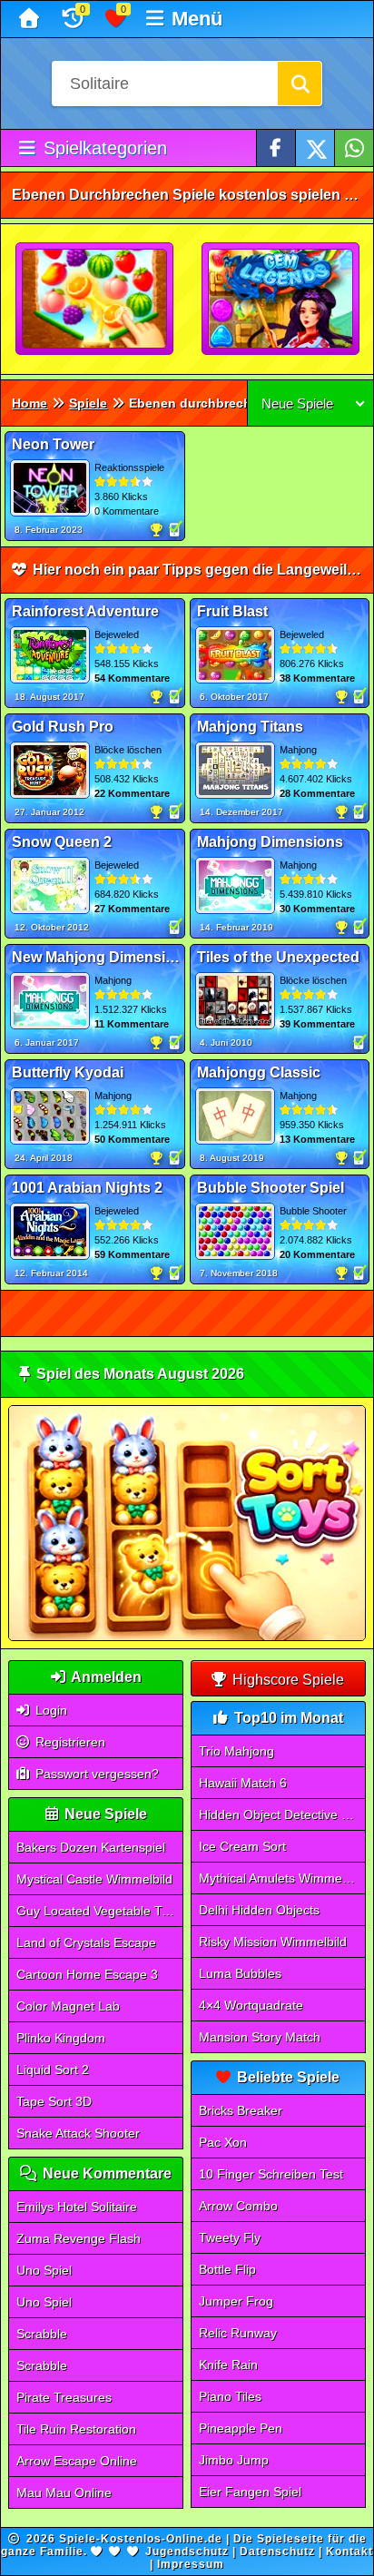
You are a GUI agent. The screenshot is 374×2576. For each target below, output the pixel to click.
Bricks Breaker (241, 2110)
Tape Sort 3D (54, 2101)
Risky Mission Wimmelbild (273, 1942)
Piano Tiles (230, 2396)
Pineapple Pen (241, 2428)
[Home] (31, 19)
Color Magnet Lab (68, 2006)
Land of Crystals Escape (86, 1942)
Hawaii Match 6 (243, 1783)
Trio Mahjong (236, 1751)
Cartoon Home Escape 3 (87, 1974)
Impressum (191, 2564)
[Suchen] (300, 84)
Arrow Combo (238, 2206)
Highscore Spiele (286, 1680)
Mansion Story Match (260, 2037)
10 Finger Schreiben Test (271, 2174)
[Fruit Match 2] (95, 300)
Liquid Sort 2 (53, 2070)
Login (49, 1710)
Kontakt (349, 2551)
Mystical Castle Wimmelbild (94, 1879)
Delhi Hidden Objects (259, 1910)
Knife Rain (228, 2365)
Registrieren (69, 1742)
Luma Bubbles (240, 1973)
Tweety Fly (230, 2237)
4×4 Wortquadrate (251, 2005)
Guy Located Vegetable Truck (100, 1911)
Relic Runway (238, 2333)
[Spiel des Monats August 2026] (187, 1637)
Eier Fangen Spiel (250, 2492)
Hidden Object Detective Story (282, 1814)
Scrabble (42, 2334)
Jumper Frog (236, 2301)
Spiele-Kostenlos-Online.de (141, 2539)
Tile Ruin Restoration (76, 2429)
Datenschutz (277, 2551)
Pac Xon (223, 2142)
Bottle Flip (227, 2269)
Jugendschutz (187, 2551)
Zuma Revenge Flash (79, 2238)
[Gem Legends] (281, 300)
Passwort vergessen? (95, 1774)
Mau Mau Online (64, 2492)
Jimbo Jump (234, 2460)
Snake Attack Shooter (78, 2133)
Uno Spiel (44, 2270)
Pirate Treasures (64, 2397)
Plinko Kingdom (61, 2038)
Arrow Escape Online (77, 2461)
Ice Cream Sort (242, 1846)
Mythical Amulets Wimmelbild (282, 1878)
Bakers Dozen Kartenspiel (91, 1847)
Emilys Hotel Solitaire (77, 2207)
